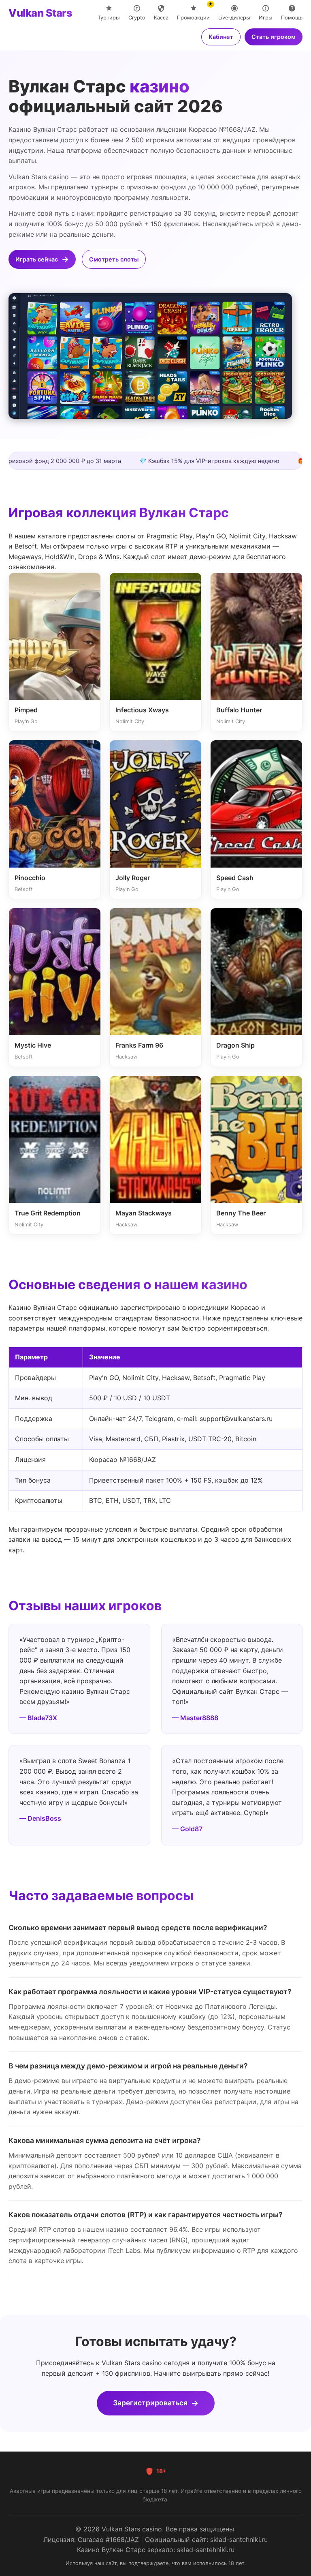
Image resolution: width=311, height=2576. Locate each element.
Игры (266, 18)
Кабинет (221, 37)
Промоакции (193, 13)
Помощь (292, 18)
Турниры (109, 18)
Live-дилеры (234, 18)
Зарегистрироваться (150, 2403)
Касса (161, 18)
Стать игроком (274, 37)
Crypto (137, 18)
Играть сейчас (37, 259)
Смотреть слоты (114, 259)
